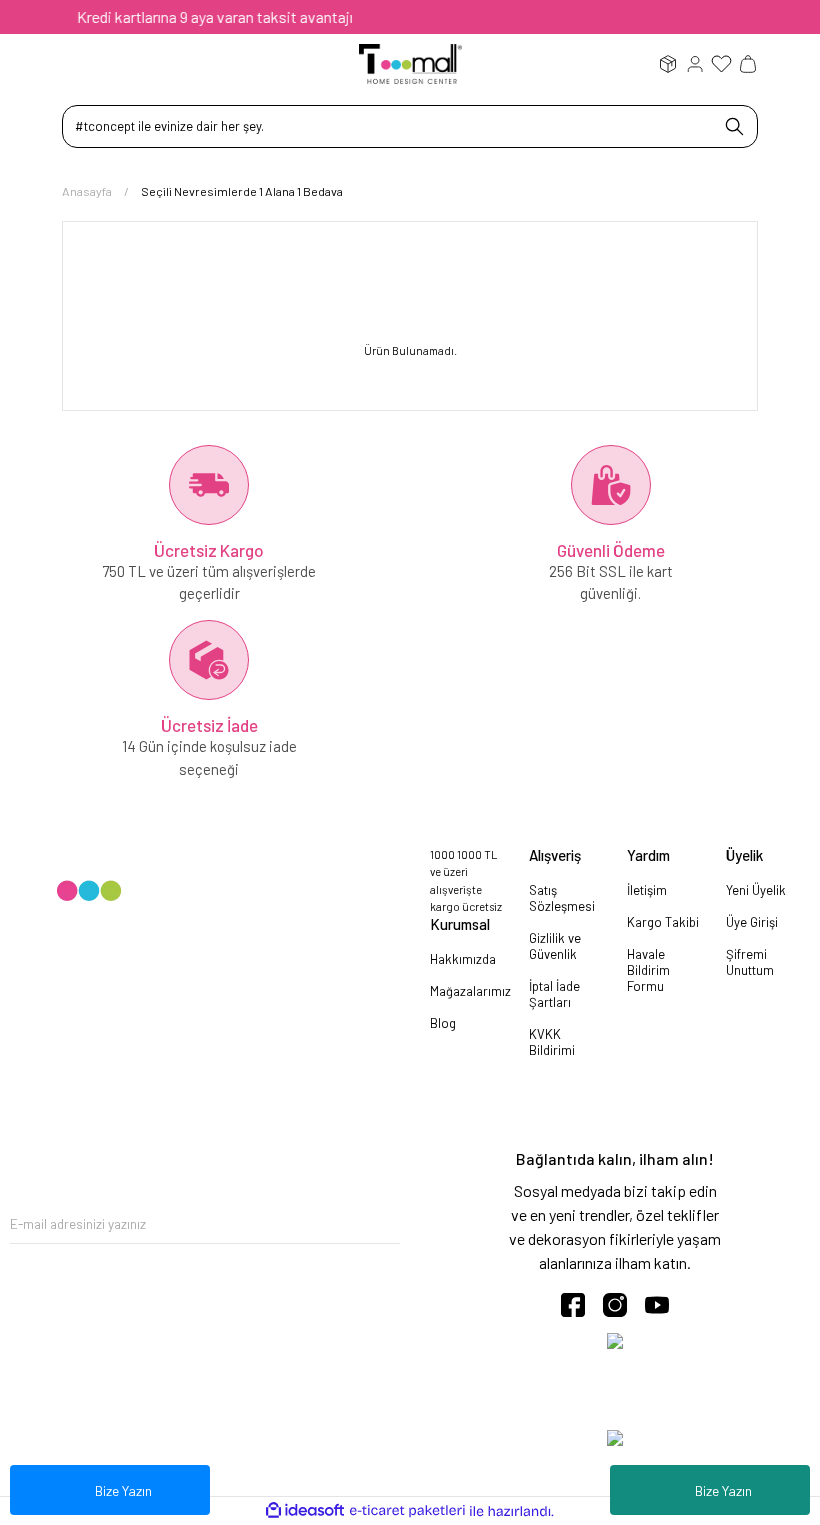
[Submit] (385, 1223)
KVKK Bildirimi (552, 1042)
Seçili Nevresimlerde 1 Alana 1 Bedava (242, 191)
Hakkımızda (463, 959)
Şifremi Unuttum (750, 962)
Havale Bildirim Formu (648, 970)
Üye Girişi (752, 922)
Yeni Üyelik (756, 890)
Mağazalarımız (470, 991)
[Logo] (410, 62)
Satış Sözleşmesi (562, 898)
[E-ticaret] (407, 1511)
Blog (443, 1023)
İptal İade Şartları (554, 994)
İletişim (647, 890)
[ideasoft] (305, 1511)
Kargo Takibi (663, 922)
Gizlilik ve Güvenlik (555, 946)
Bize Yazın (723, 1490)
